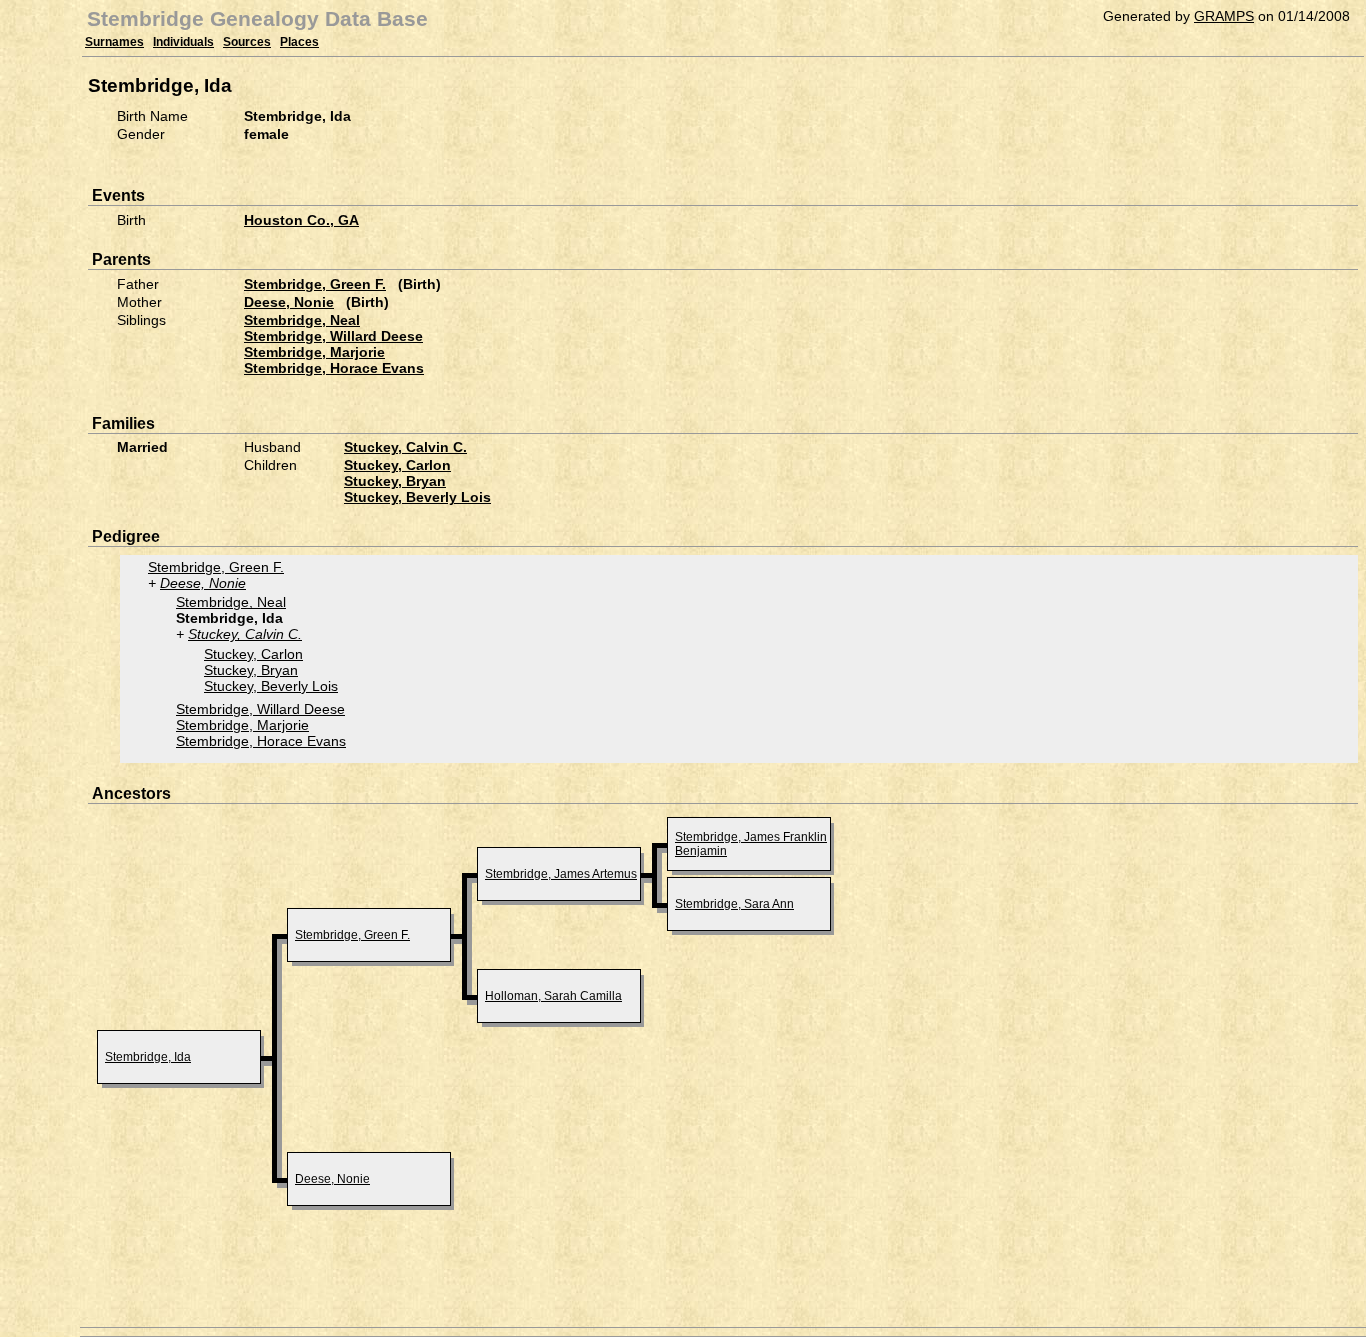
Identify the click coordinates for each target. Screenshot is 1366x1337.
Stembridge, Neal (302, 320)
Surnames (114, 42)
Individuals (183, 42)
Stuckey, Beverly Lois (417, 497)
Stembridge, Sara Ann (734, 904)
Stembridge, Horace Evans (334, 368)
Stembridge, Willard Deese (333, 336)
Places (299, 42)
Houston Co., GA (301, 220)
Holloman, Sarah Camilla (553, 996)
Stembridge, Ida (148, 1057)
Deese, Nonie (289, 302)
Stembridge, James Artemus (561, 874)
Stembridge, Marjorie (314, 352)
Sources (247, 42)
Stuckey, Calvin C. (405, 447)
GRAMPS (1224, 16)
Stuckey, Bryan (395, 481)
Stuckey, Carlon (397, 465)
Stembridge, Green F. (315, 284)
